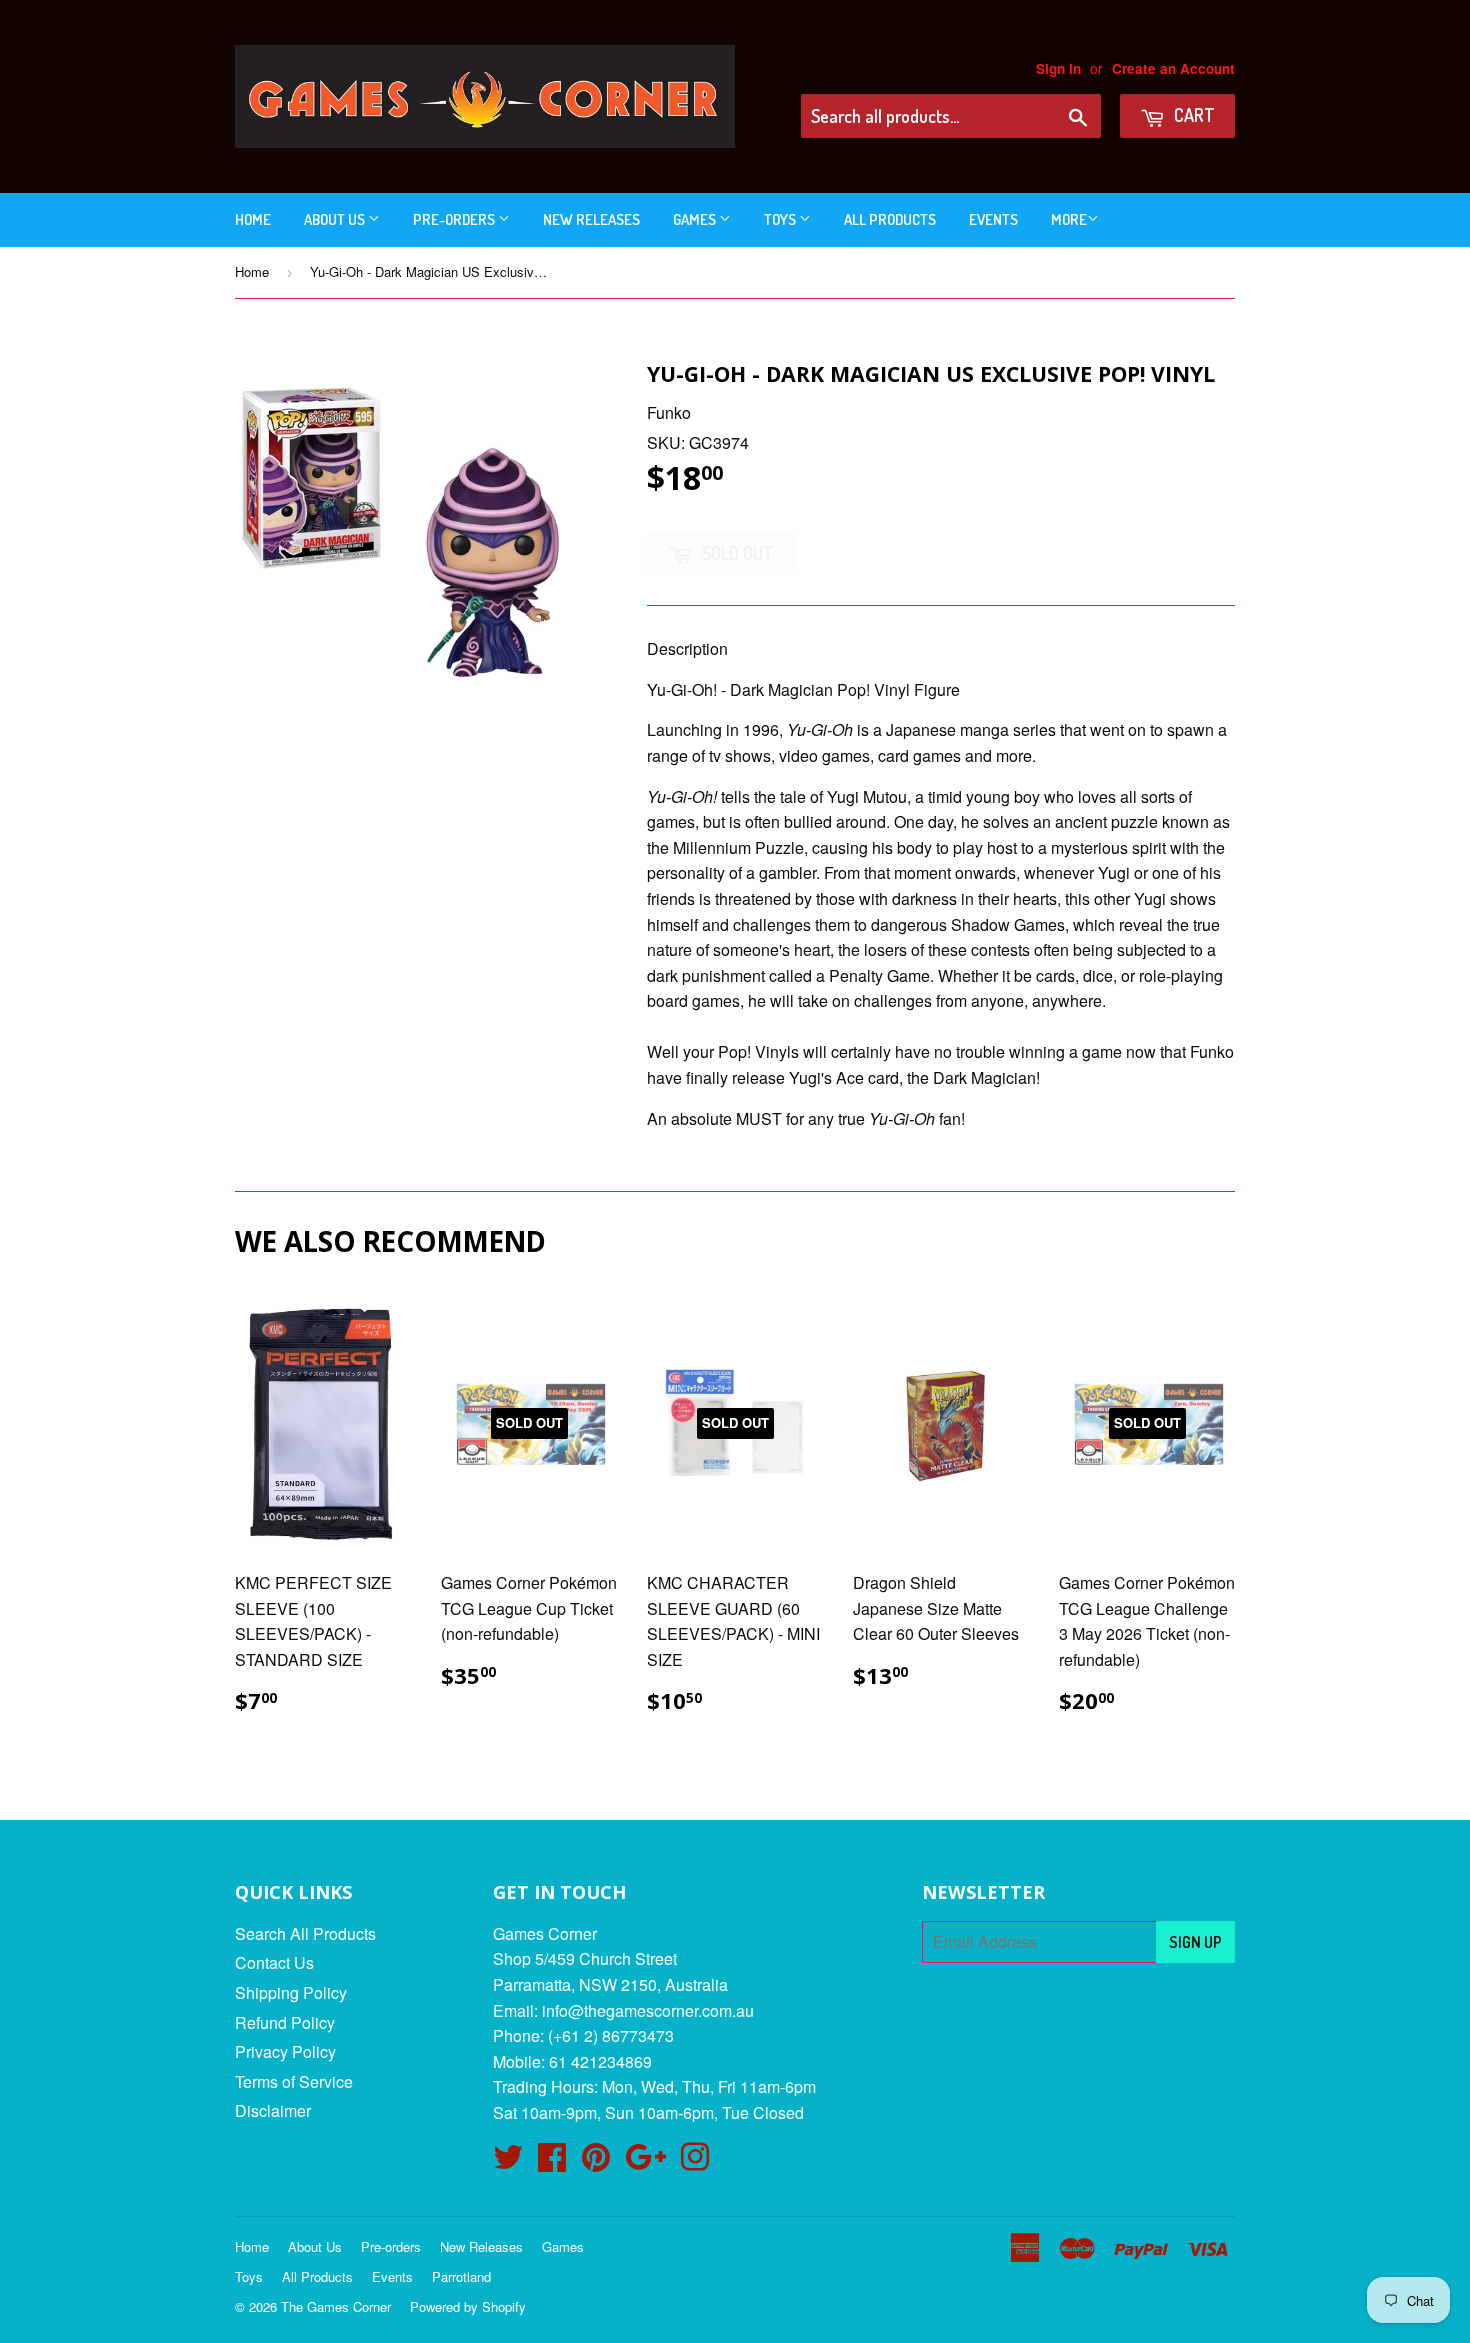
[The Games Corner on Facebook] (552, 2162)
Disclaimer (273, 2110)
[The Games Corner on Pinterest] (596, 2162)
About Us (336, 219)
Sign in (1058, 68)
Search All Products (305, 1933)
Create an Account (1173, 68)
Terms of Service (294, 2081)
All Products (890, 219)
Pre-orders (455, 219)
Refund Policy (285, 2022)
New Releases (591, 219)
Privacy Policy (285, 2051)
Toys (781, 219)
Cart (1192, 115)
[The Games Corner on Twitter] (508, 2162)
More (1069, 219)
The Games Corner (336, 2306)
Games (696, 219)
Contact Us (274, 1962)
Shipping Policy (291, 1992)
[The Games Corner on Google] (645, 2162)
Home (253, 219)
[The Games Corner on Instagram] (695, 2162)
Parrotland (461, 2276)
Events (993, 219)
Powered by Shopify (468, 2306)
